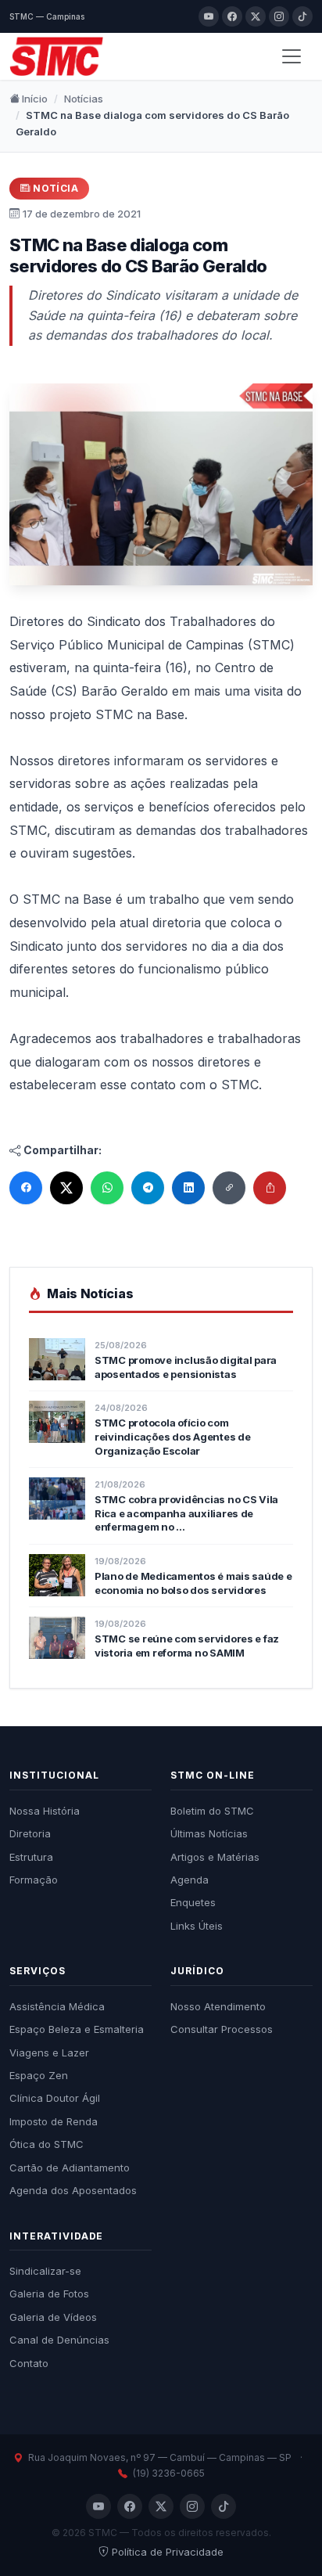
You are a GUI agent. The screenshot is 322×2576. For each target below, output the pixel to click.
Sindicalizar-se (45, 2271)
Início (34, 99)
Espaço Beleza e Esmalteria (77, 2029)
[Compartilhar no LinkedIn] (188, 1188)
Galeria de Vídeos (53, 2317)
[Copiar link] (229, 1188)
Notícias (84, 99)
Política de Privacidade (168, 2552)
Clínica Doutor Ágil (55, 2098)
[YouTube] (209, 16)
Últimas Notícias (209, 1833)
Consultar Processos (222, 2029)
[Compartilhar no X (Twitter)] (66, 1188)
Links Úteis (197, 1926)
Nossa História (45, 1811)
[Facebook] (232, 16)
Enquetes (193, 1902)
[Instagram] (279, 16)
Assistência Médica (57, 2006)
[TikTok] (302, 16)
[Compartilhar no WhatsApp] (107, 1188)
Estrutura (31, 1857)
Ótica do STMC (47, 2144)
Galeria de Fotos (49, 2294)
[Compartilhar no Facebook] (26, 1188)
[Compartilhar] (270, 1188)
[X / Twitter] (256, 16)
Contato (29, 2363)
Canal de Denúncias (59, 2340)
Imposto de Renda (54, 2121)
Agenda (190, 1880)
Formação (34, 1880)
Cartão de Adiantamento (70, 2168)
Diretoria (30, 1833)
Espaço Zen (39, 2075)
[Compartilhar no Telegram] (148, 1188)
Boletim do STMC (212, 1811)
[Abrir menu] (292, 56)
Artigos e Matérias (215, 1857)
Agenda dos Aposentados (73, 2190)
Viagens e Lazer (49, 2053)
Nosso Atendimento (218, 2006)
